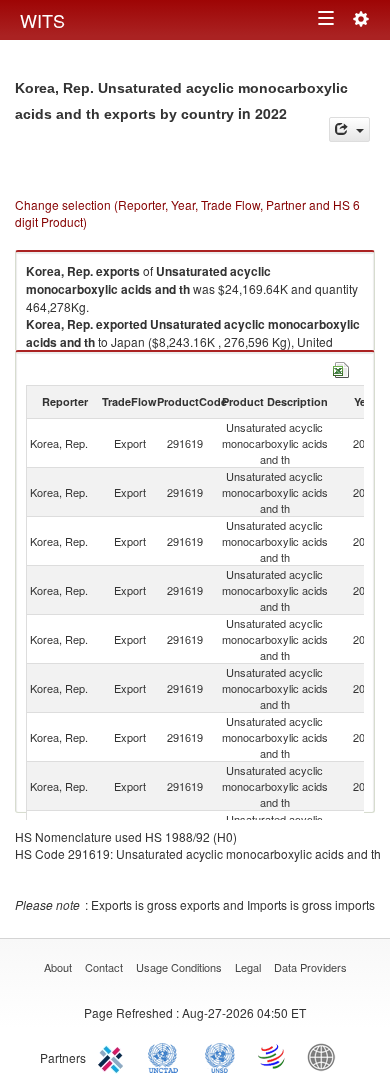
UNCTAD (167, 1056)
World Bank (326, 1056)
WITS (42, 20)
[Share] (349, 129)
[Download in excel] (341, 367)
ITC (114, 1056)
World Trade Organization (273, 1056)
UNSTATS (220, 1056)
